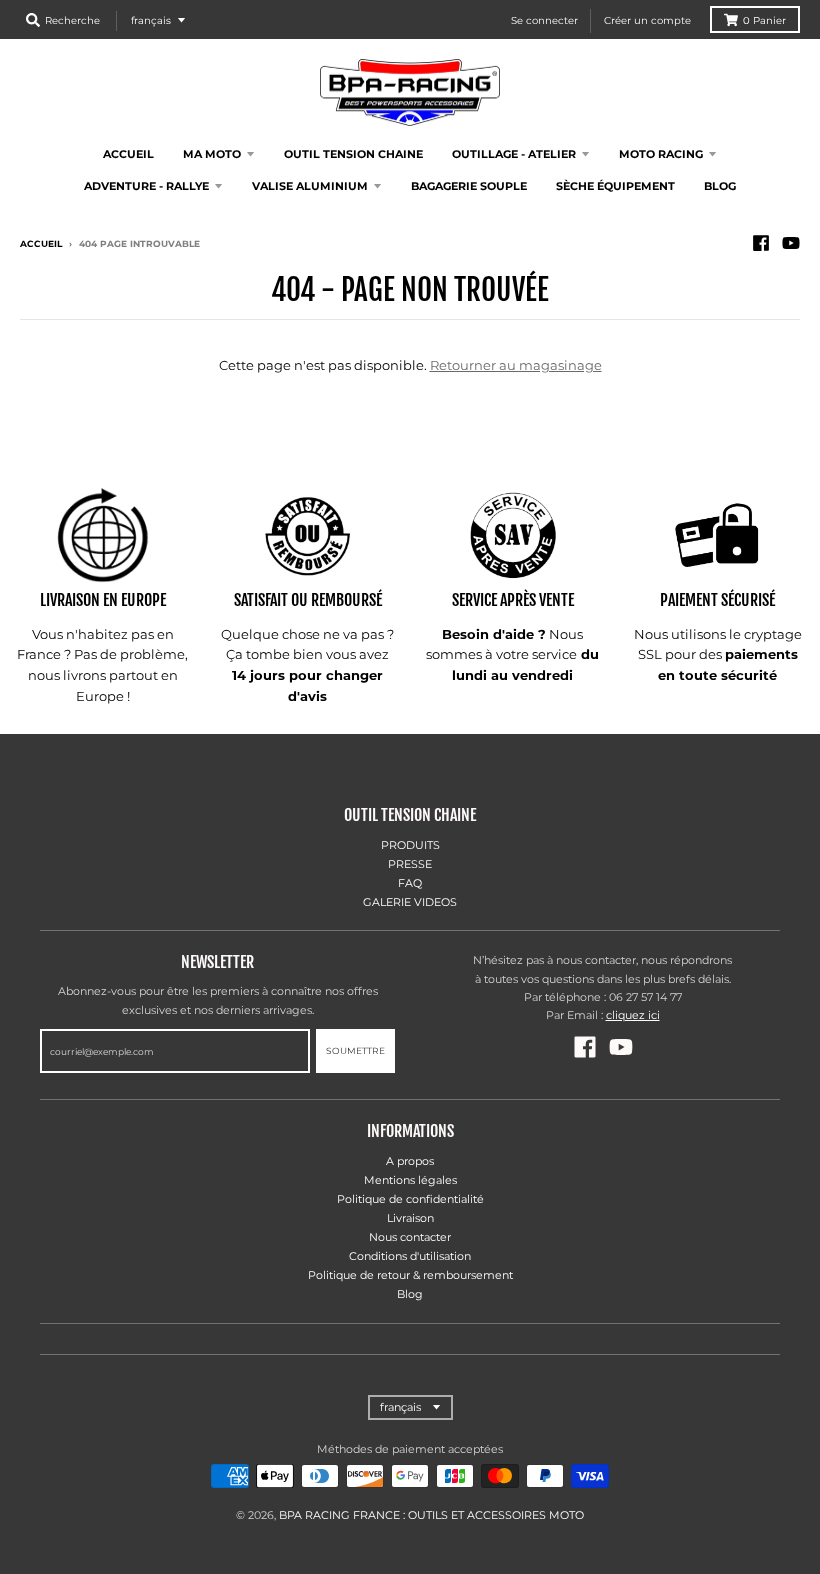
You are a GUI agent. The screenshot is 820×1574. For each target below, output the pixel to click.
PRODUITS (410, 845)
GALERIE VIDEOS (410, 902)
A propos (410, 1161)
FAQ (410, 883)
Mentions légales (410, 1180)
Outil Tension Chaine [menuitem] (353, 154)
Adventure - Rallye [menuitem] (146, 186)
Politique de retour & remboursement (410, 1275)
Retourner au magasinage (516, 365)
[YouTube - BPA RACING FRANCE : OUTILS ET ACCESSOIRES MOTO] (791, 243)
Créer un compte (647, 20)
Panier (764, 20)
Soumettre (355, 1050)
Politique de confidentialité (410, 1199)
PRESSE (410, 864)
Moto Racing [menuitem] (661, 154)
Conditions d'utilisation (410, 1256)
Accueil (41, 243)
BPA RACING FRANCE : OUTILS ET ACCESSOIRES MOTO (431, 1515)
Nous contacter (410, 1237)
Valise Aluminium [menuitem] (310, 186)
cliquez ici (633, 1015)
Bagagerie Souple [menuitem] (469, 186)
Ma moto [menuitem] (212, 154)
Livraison (410, 1218)
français (151, 20)
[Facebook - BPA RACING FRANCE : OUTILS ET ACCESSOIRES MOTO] (761, 243)
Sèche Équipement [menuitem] (615, 186)
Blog (410, 1294)
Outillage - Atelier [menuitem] (514, 154)
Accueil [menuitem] (128, 154)
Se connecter (544, 20)
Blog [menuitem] (720, 186)
